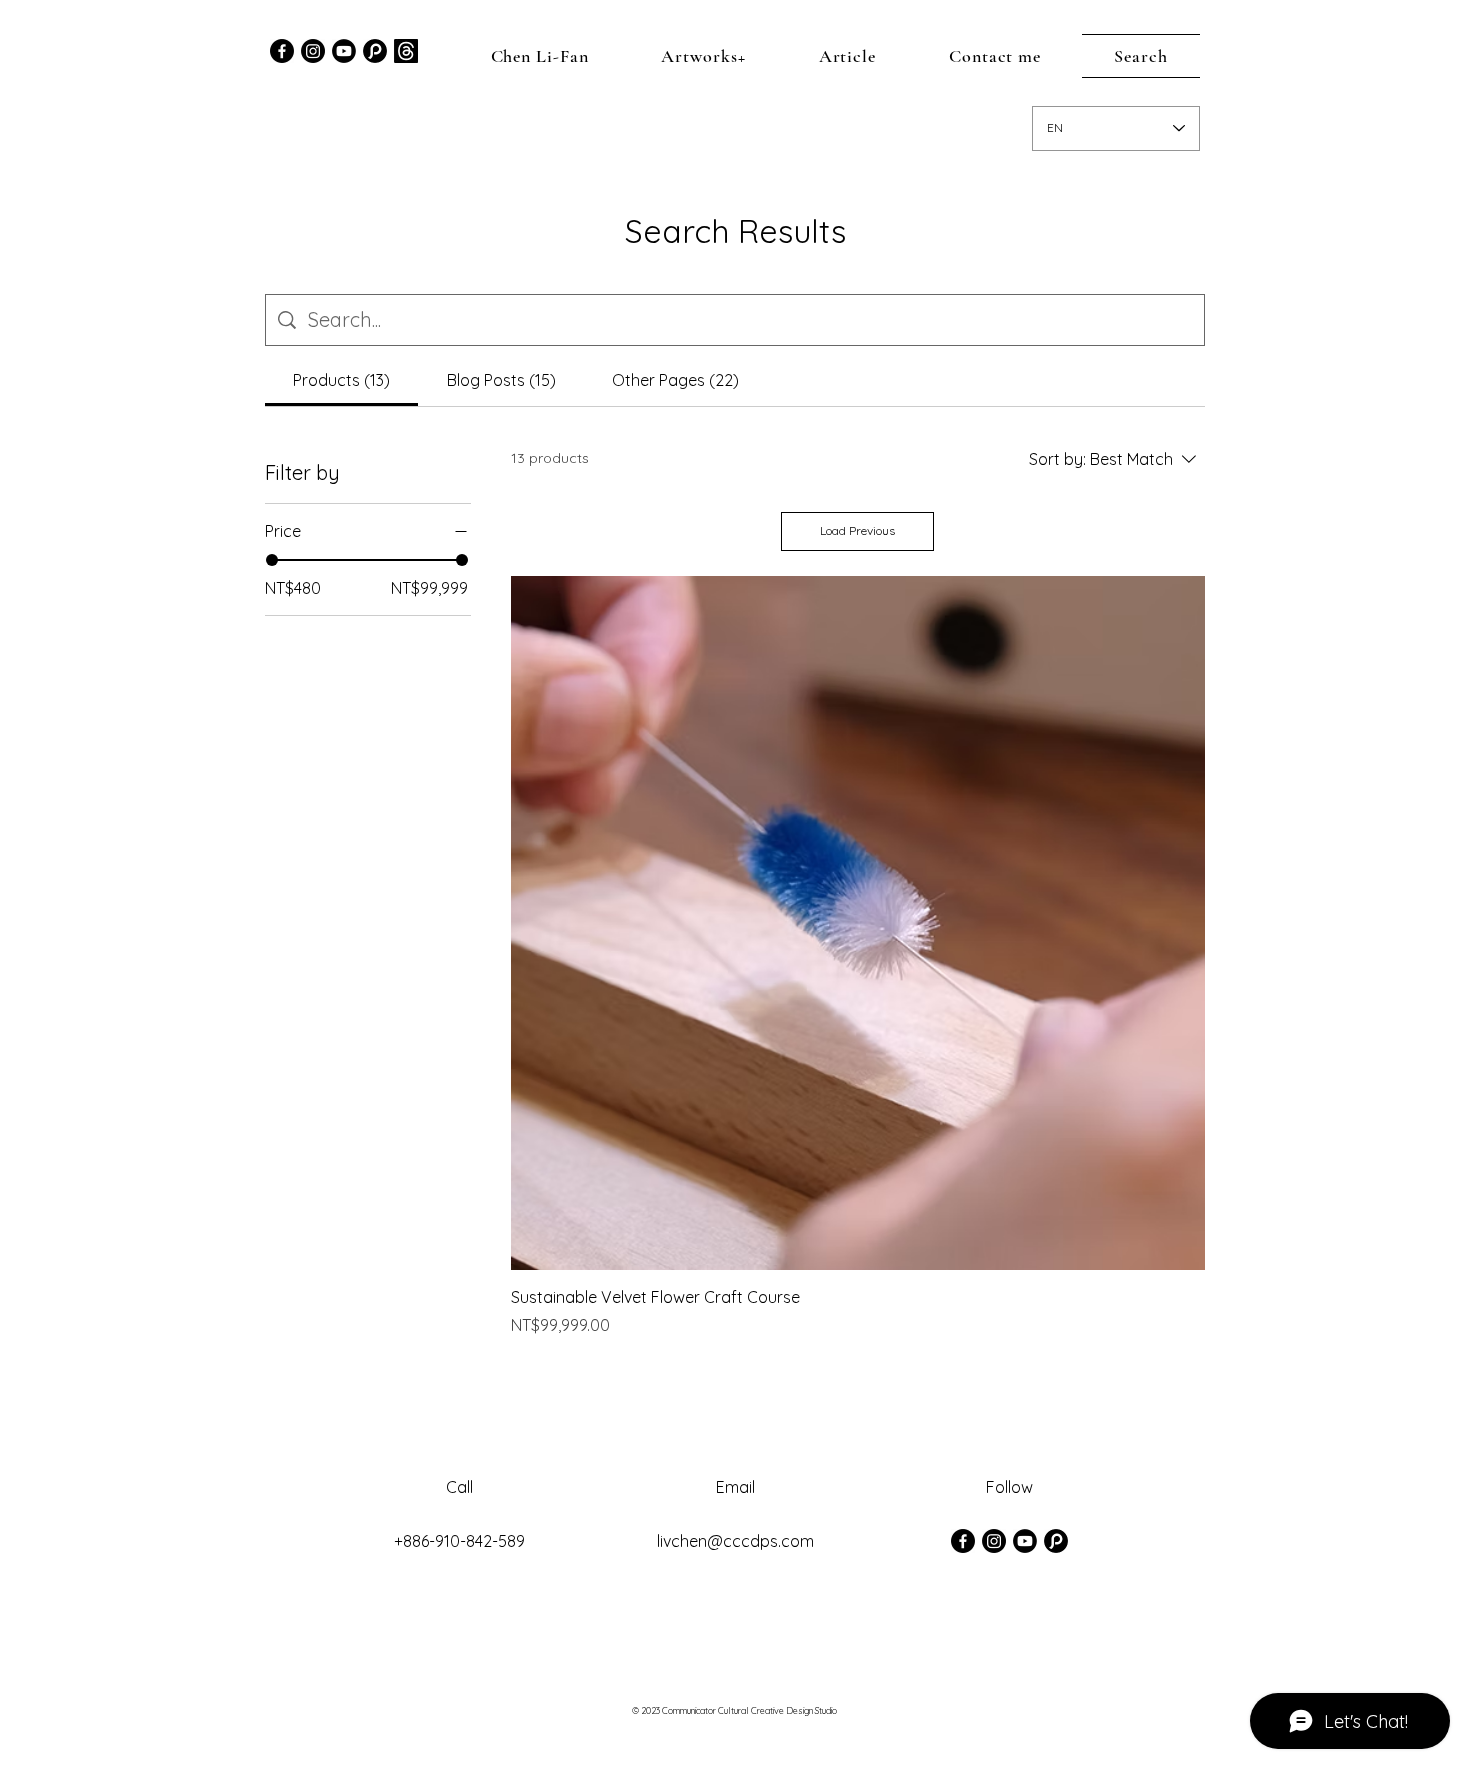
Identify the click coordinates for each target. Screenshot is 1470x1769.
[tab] (341, 380)
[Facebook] (282, 51)
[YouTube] (1025, 1541)
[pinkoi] (1056, 1541)
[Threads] (406, 51)
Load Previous (857, 530)
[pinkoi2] (375, 51)
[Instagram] (313, 51)
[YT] (344, 51)
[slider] (272, 560)
